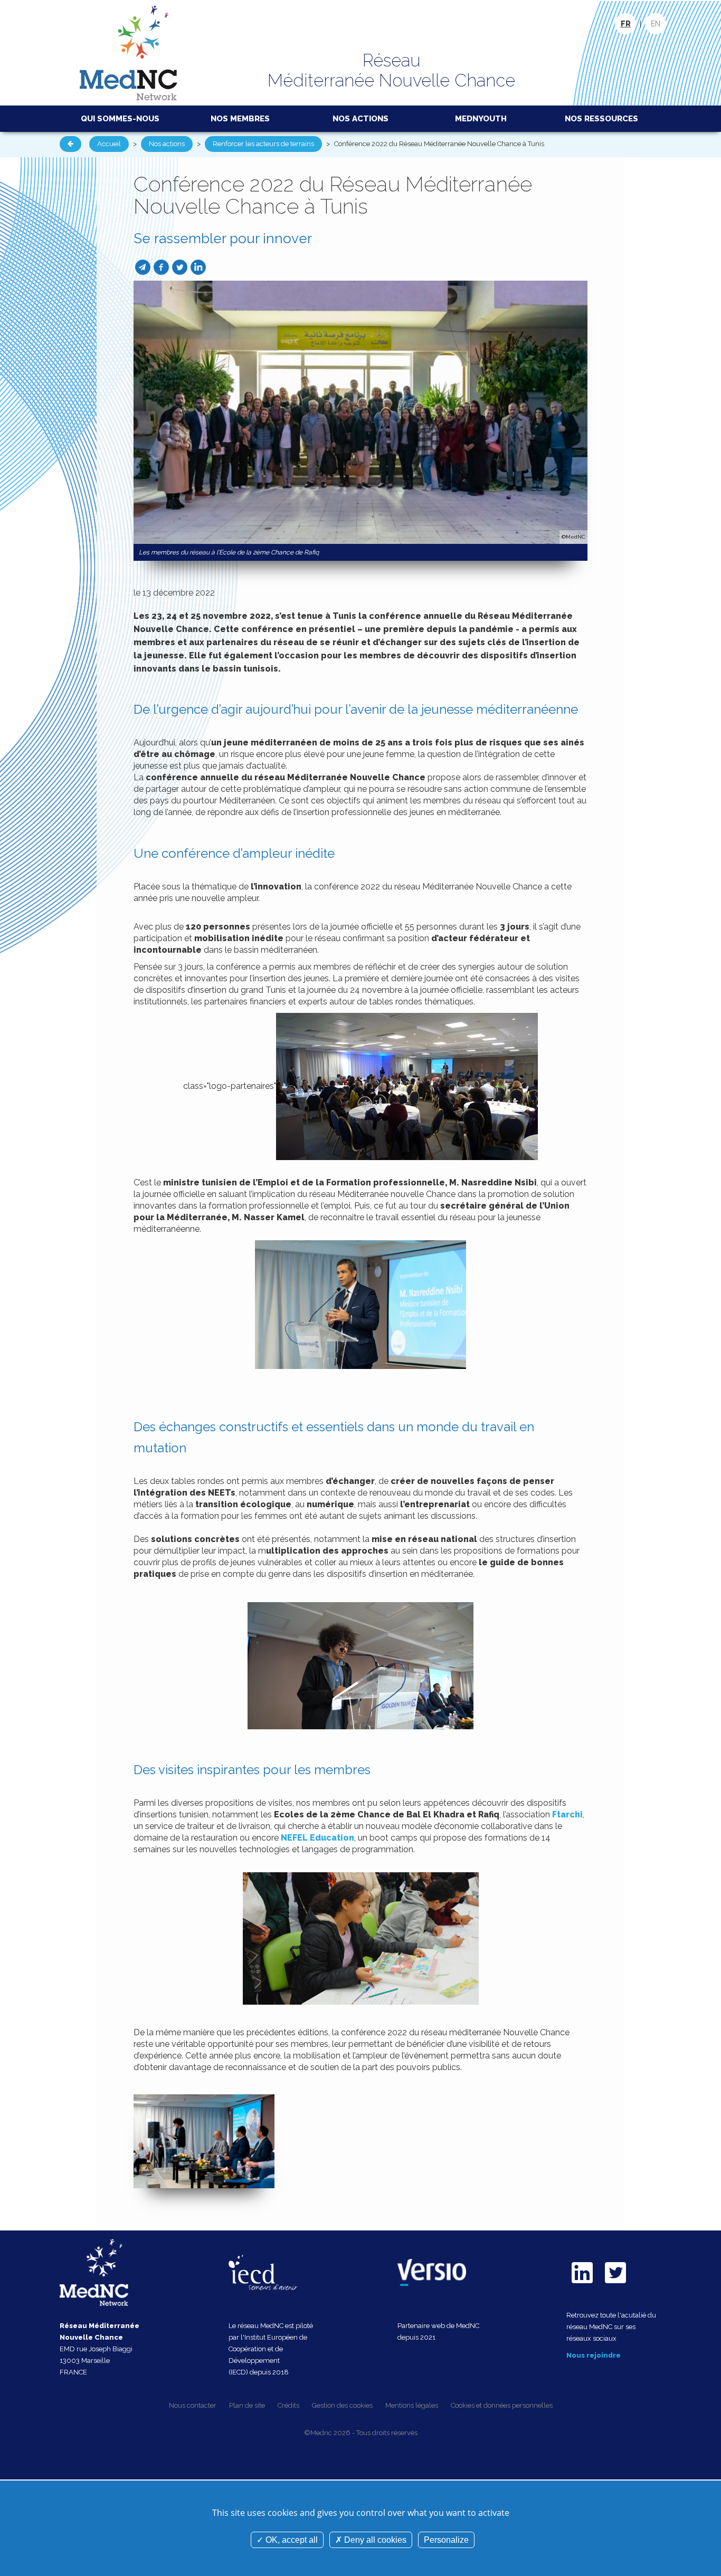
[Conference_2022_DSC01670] (204, 2141)
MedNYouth (481, 119)
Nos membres (240, 119)
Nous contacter (193, 2405)
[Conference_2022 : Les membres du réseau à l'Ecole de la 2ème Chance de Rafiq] (360, 412)
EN (656, 24)
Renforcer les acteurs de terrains (263, 144)
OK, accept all (291, 2540)
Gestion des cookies (342, 2405)
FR (626, 24)
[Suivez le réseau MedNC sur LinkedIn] (582, 2285)
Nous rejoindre (594, 2355)
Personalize (446, 2540)
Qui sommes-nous (120, 119)
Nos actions (360, 119)
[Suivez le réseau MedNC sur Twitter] (615, 2285)
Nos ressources (601, 119)
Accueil (109, 144)
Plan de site (247, 2405)
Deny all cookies (374, 2540)
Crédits (288, 2405)
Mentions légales (412, 2405)
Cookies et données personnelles (502, 2405)
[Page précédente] (70, 144)
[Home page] (129, 52)
